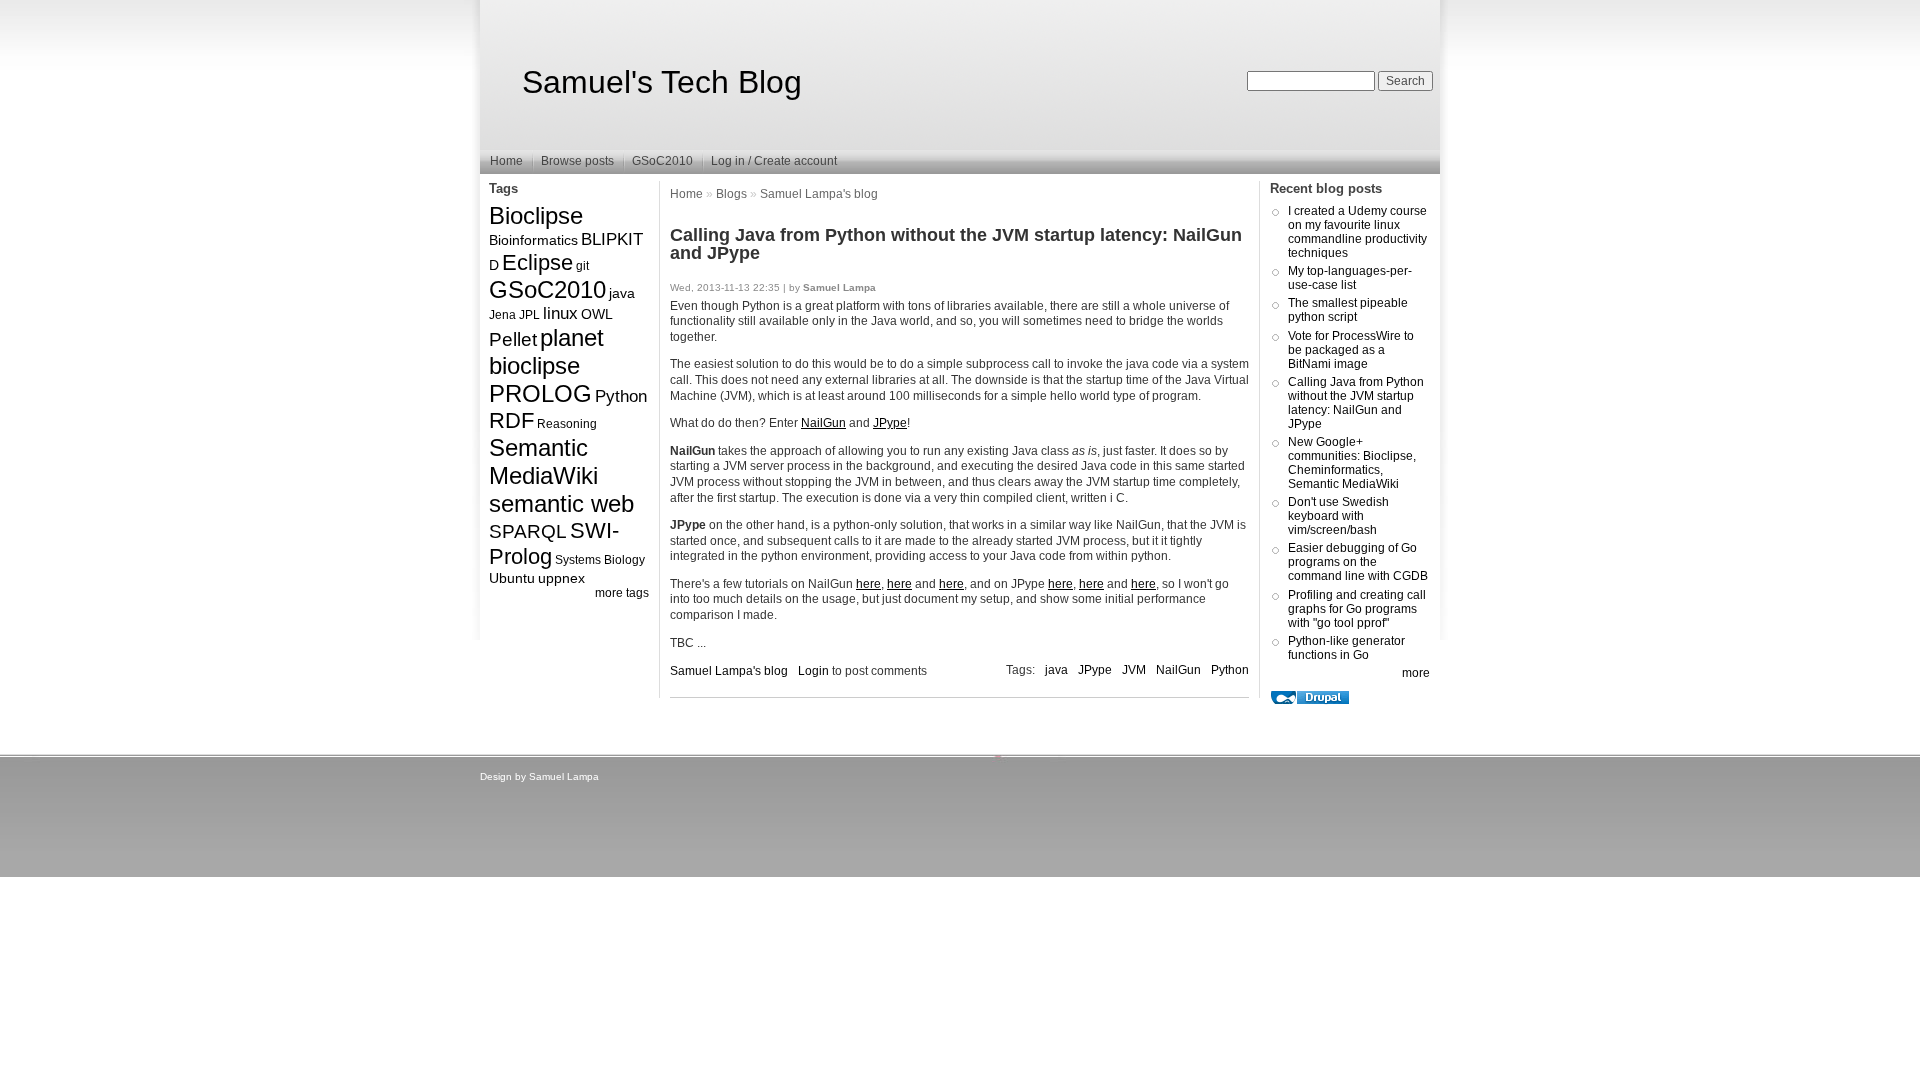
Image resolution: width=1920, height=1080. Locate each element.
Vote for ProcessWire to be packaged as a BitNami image (1351, 350)
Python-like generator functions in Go (1346, 648)
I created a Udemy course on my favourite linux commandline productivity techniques (1357, 232)
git (582, 266)
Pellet (513, 339)
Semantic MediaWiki (543, 461)
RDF (511, 420)
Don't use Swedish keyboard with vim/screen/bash (1338, 516)
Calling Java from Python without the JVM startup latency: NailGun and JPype (1356, 403)
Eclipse (537, 262)
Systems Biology (600, 560)
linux (560, 313)
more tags (622, 593)
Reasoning (567, 424)
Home (506, 161)
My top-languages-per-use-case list (1350, 278)
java (622, 293)
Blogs (731, 194)
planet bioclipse (546, 351)
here (868, 584)
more (1416, 673)
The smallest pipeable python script (1348, 310)
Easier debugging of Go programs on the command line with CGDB (1358, 562)
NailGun (823, 423)
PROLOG (540, 393)
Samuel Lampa (564, 776)
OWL (597, 314)
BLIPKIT (612, 239)
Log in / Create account (774, 161)
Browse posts (577, 161)
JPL (529, 315)
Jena (502, 315)
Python (621, 396)
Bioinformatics (533, 240)
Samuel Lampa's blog (819, 194)
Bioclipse (536, 215)
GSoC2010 (662, 161)
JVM (1134, 670)
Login (813, 671)
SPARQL (528, 531)
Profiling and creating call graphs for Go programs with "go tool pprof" (1357, 609)
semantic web (561, 503)
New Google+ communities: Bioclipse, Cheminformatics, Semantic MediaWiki (1352, 463)
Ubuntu (512, 578)
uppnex (561, 578)
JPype (890, 423)
